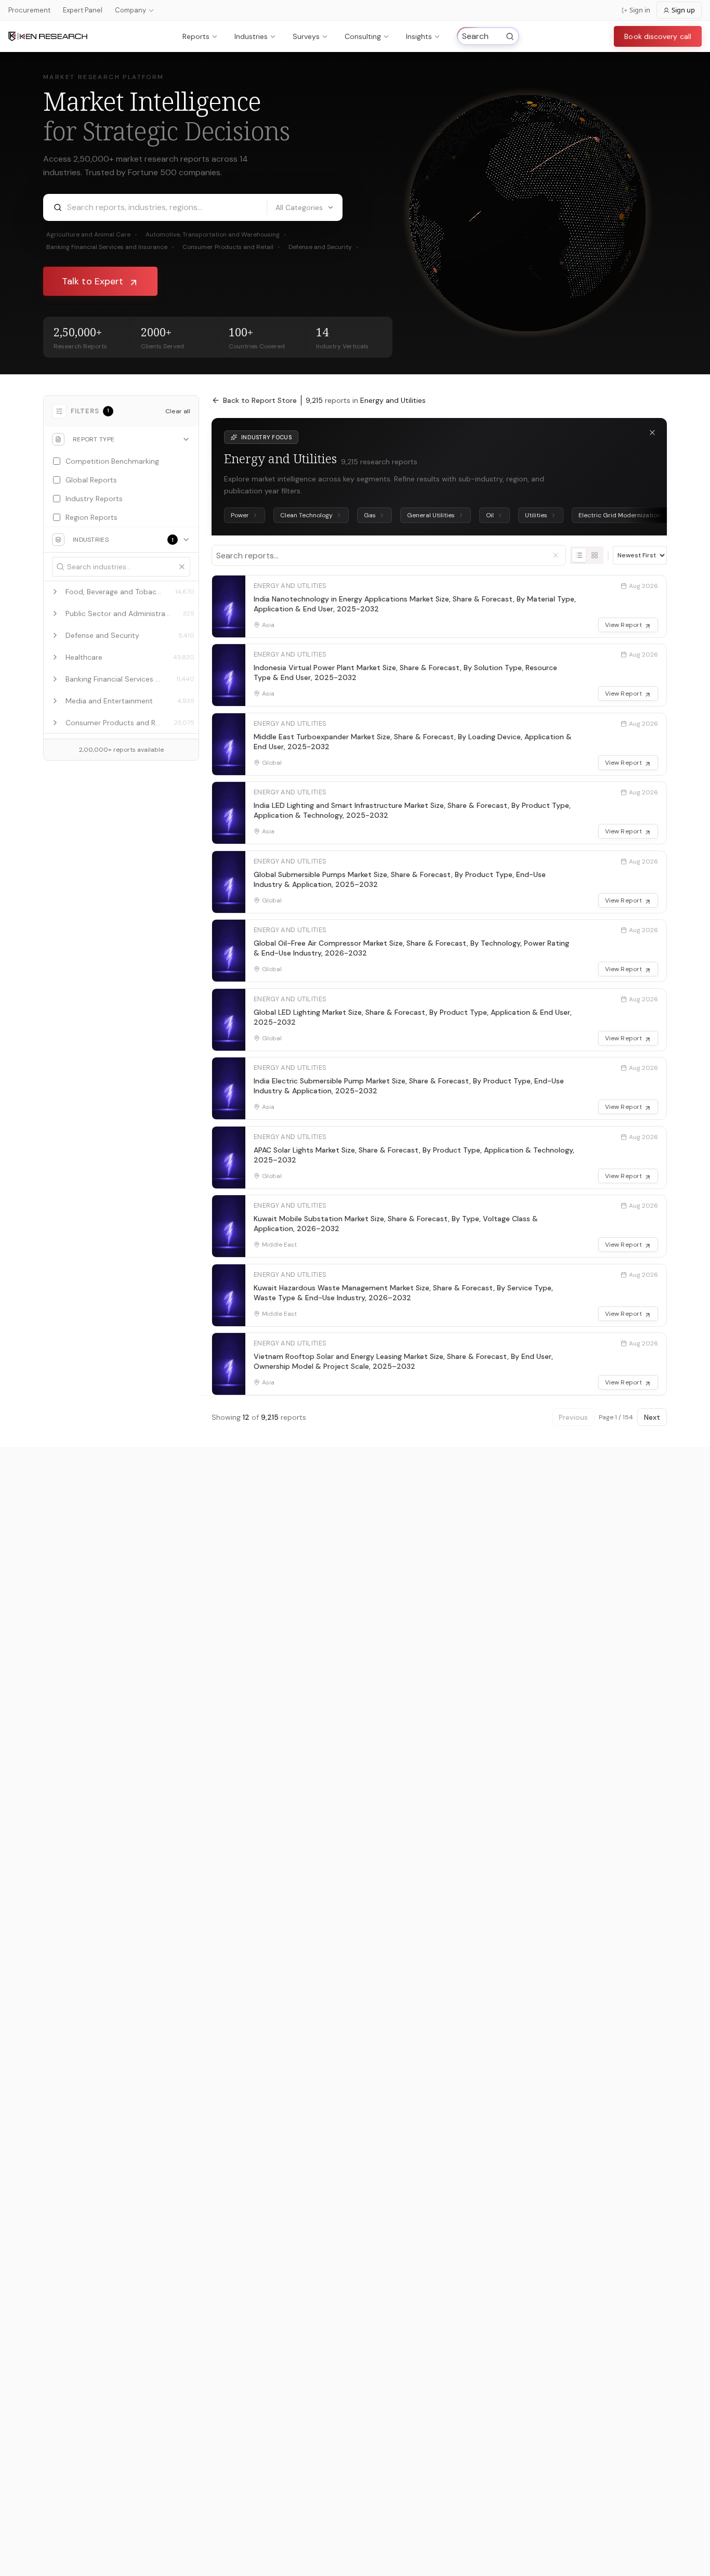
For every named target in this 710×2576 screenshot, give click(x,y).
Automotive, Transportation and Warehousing (216, 234)
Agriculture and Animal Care (92, 234)
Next (652, 1417)
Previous (573, 1417)
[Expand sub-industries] (55, 592)
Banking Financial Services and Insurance (110, 247)
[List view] (579, 555)
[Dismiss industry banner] (652, 433)
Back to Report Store (260, 400)
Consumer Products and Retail (231, 247)
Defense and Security (324, 247)
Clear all (178, 411)
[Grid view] (595, 555)
